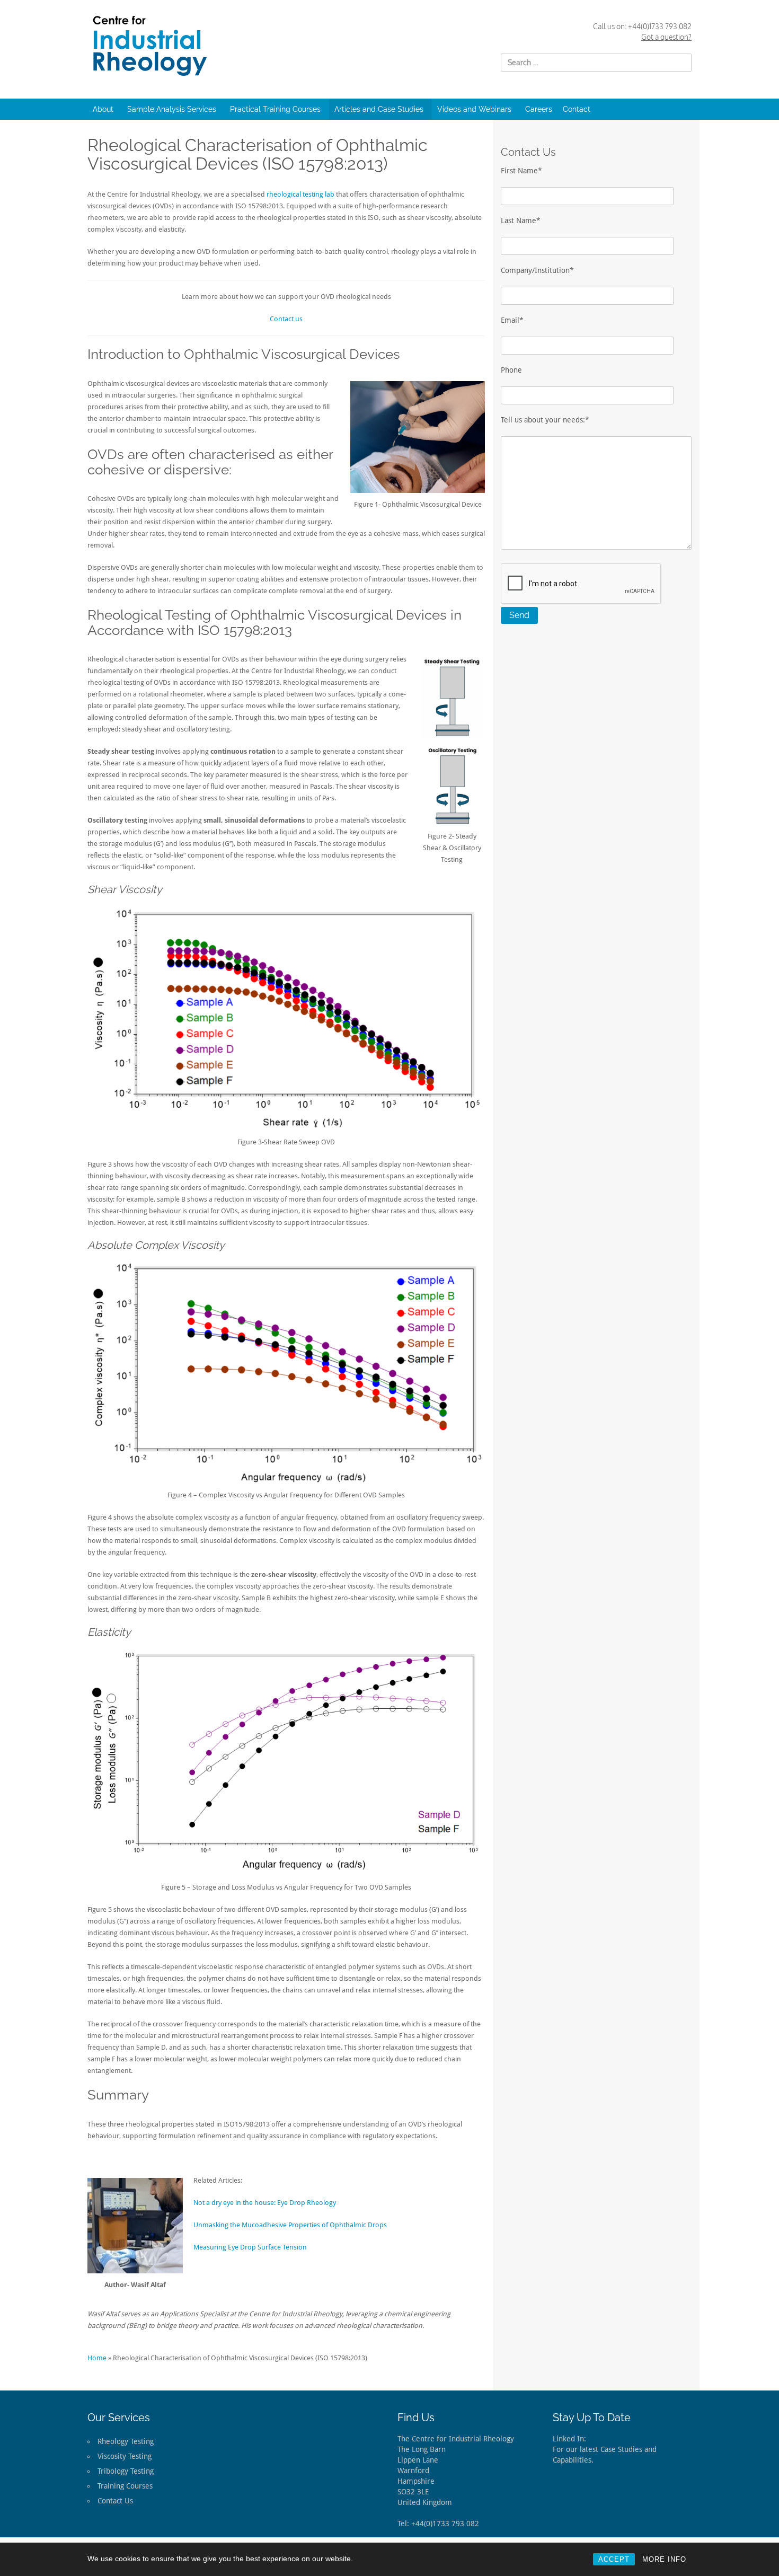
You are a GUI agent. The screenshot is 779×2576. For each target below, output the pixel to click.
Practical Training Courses (275, 109)
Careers (539, 109)
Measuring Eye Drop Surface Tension (250, 2247)
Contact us (286, 319)
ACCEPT (614, 2559)
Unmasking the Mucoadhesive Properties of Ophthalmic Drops (290, 2225)
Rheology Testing (126, 2441)
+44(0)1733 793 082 (660, 26)
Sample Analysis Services (172, 109)
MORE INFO (664, 2559)
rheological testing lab (300, 194)
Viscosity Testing (125, 2456)
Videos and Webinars (474, 109)
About (103, 109)
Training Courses (125, 2486)
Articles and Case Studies (379, 109)
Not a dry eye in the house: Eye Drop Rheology (265, 2203)
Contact (577, 109)
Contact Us (115, 2501)
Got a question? (666, 37)
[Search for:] (596, 63)
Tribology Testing (126, 2471)
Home (97, 2358)
